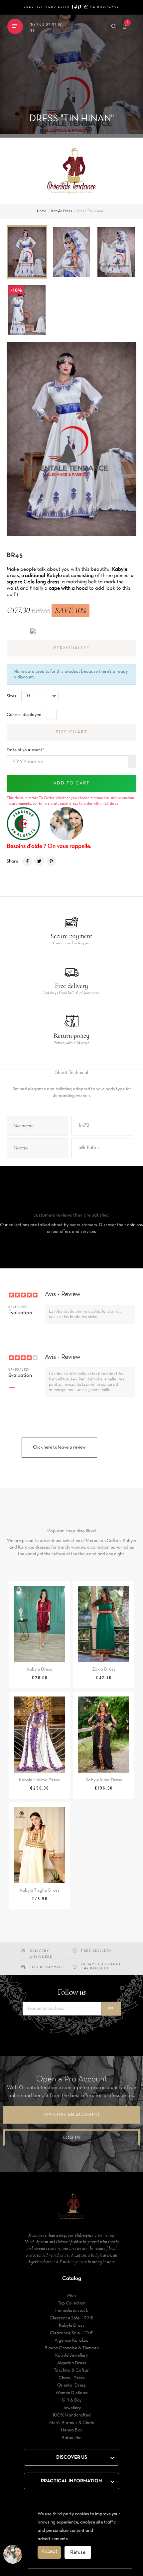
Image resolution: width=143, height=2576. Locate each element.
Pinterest (51, 861)
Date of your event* (25, 748)
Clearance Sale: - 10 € (72, 2333)
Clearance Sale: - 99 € (72, 2318)
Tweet (39, 861)
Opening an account (72, 2115)
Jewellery (72, 2408)
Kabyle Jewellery (71, 2355)
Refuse (78, 2552)
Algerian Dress (72, 2363)
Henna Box (72, 2430)
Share (27, 861)
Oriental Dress (71, 2385)
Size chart (72, 732)
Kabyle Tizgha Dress (40, 1890)
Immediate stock (71, 2311)
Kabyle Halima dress (39, 1780)
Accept (49, 2551)
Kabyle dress (39, 1669)
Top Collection (72, 2303)
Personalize (71, 648)
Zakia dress (104, 1669)
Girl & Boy (72, 2400)
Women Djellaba (72, 2393)
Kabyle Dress (72, 2326)
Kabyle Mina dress (104, 1780)
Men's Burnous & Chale (72, 2423)
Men (71, 2296)
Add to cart (71, 783)
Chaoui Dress (72, 2378)
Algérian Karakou (71, 2341)
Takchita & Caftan (72, 2370)
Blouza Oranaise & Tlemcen (72, 2348)
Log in (72, 2138)
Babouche (71, 2438)
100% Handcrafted (72, 2415)
